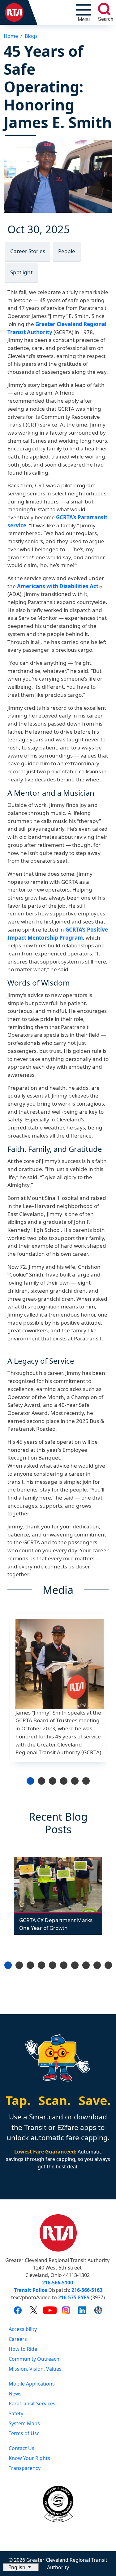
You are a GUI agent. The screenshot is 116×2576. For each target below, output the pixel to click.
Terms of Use (24, 2433)
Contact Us (21, 2448)
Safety (16, 2413)
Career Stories (28, 251)
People (67, 251)
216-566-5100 (58, 2283)
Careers (18, 2339)
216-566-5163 (87, 2290)
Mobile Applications (32, 2384)
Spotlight (21, 272)
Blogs (31, 36)
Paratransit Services (32, 2404)
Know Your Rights (29, 2458)
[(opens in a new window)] (18, 2310)
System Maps (24, 2423)
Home (11, 36)
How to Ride (23, 2349)
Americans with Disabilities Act (58, 586)
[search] (104, 9)
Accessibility (23, 2329)
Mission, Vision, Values (35, 2369)
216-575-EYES (74, 2297)
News (15, 2394)
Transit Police (30, 2290)
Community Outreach (34, 2359)
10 (108, 1965)
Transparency (25, 2468)
